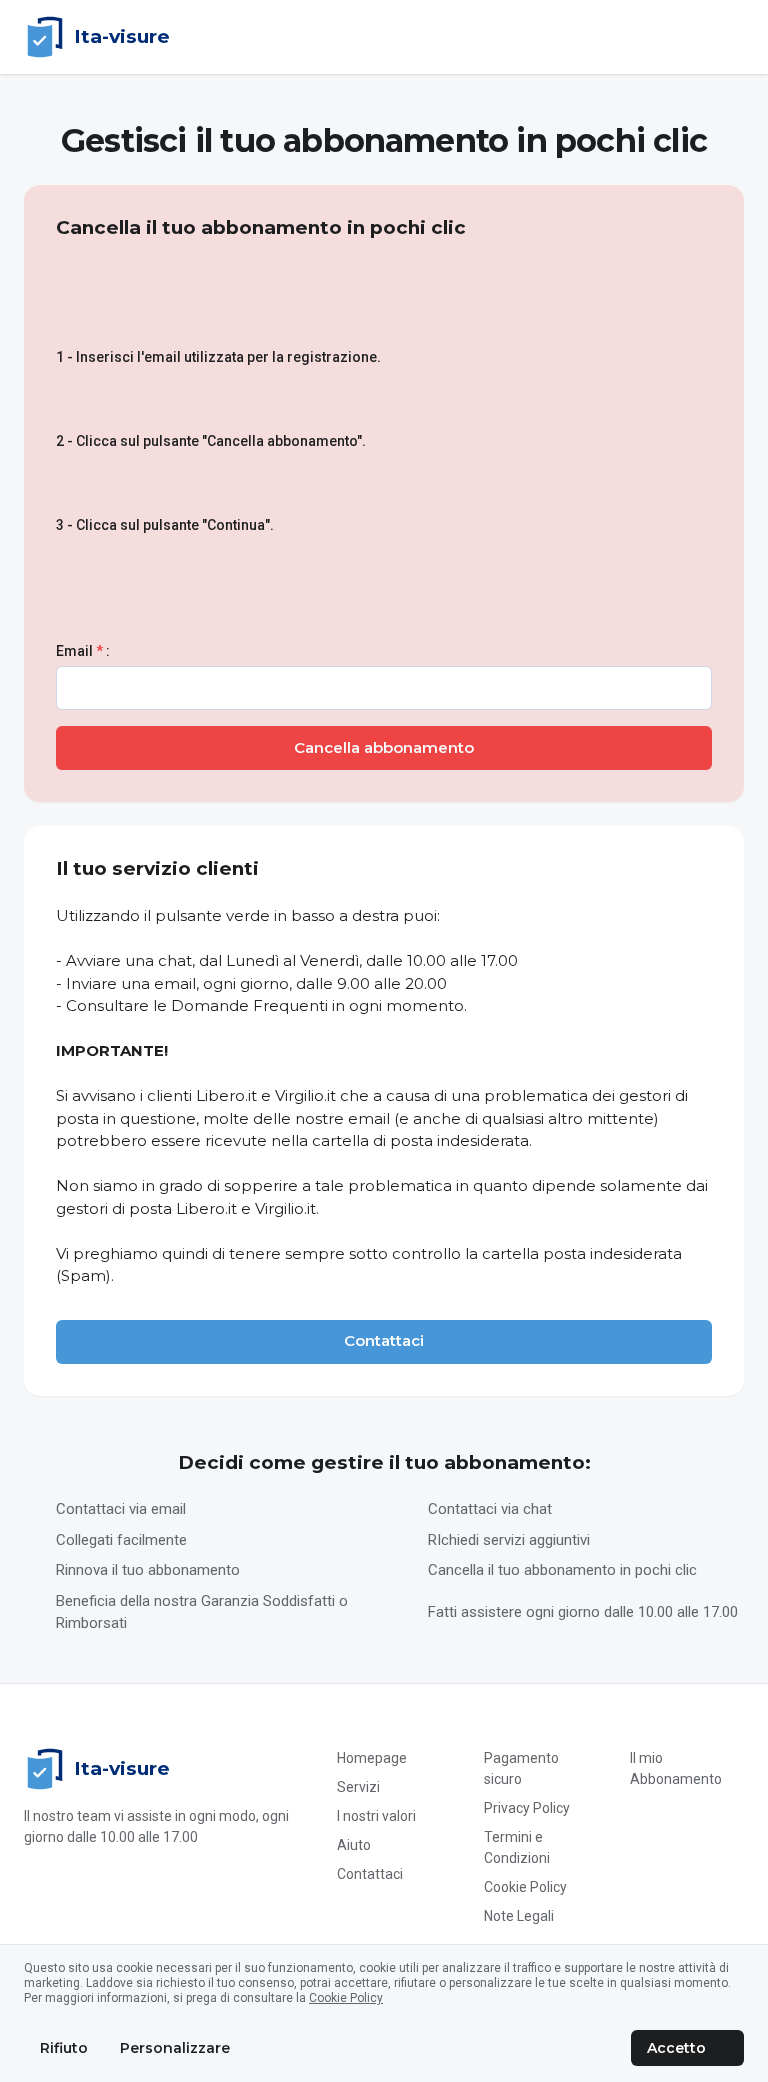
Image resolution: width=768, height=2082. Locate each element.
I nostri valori (376, 1816)
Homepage (372, 1758)
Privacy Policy (527, 1808)
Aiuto (354, 1845)
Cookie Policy (525, 1887)
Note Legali (519, 1916)
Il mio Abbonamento (676, 1768)
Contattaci (370, 1874)
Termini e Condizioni (517, 1847)
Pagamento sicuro (521, 1768)
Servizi (358, 1787)
